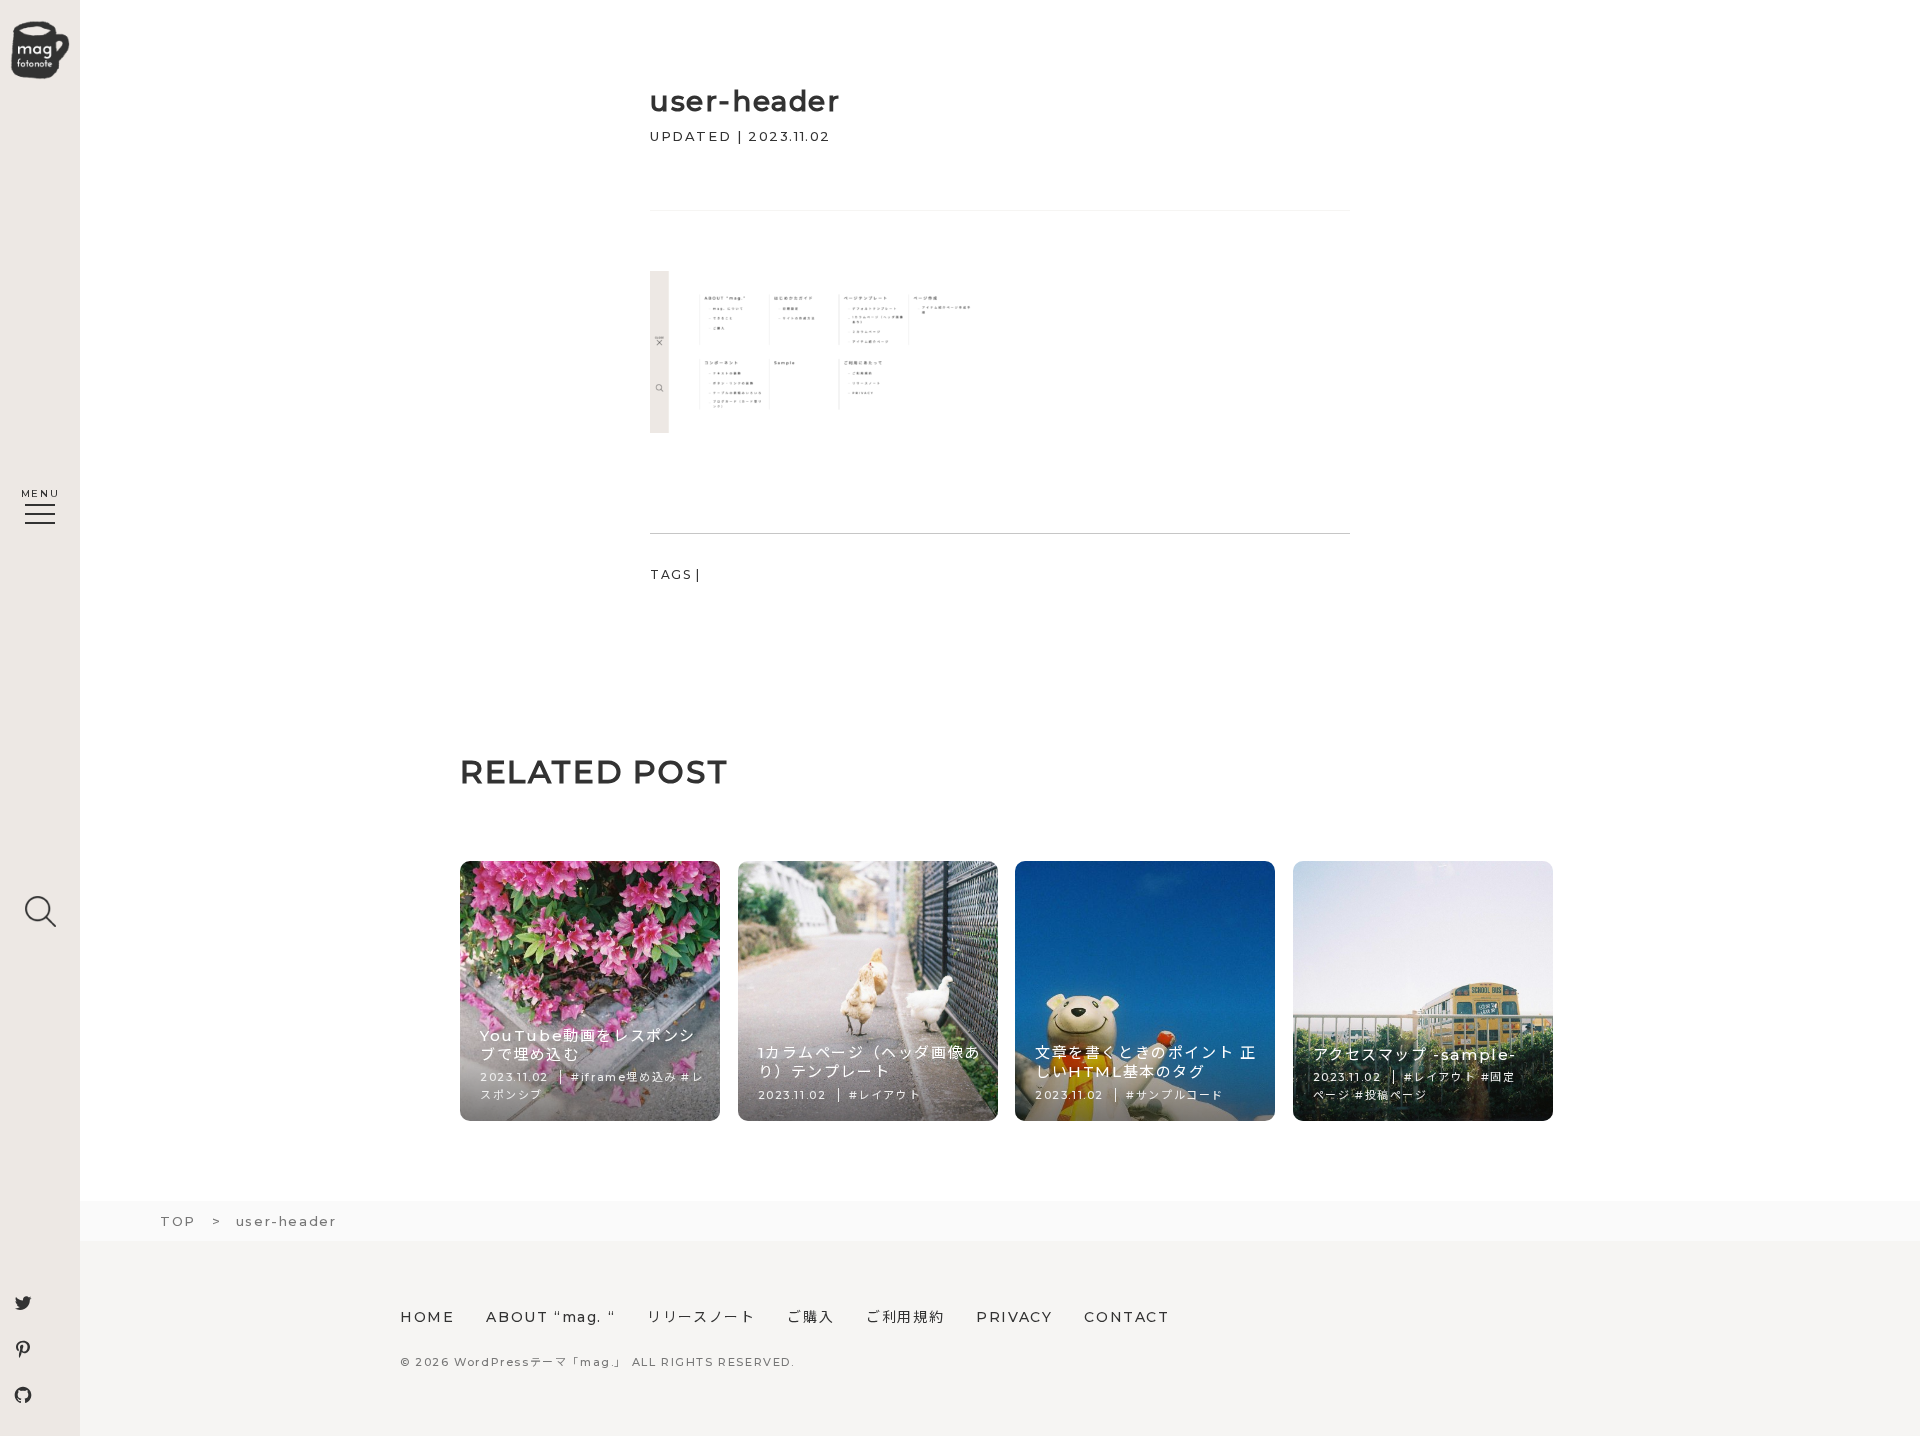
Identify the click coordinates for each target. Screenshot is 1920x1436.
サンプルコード (1180, 1095)
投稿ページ (1396, 1095)
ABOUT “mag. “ (550, 1317)
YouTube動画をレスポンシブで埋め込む (588, 1045)
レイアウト (889, 1095)
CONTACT (1126, 1317)
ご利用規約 (905, 1317)
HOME (427, 1317)
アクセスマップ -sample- (1415, 1054)
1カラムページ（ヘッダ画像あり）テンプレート (869, 1062)
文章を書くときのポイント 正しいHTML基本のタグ (1145, 1062)
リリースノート (701, 1317)
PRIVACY (1014, 1317)
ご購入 (810, 1317)
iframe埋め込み (629, 1077)
